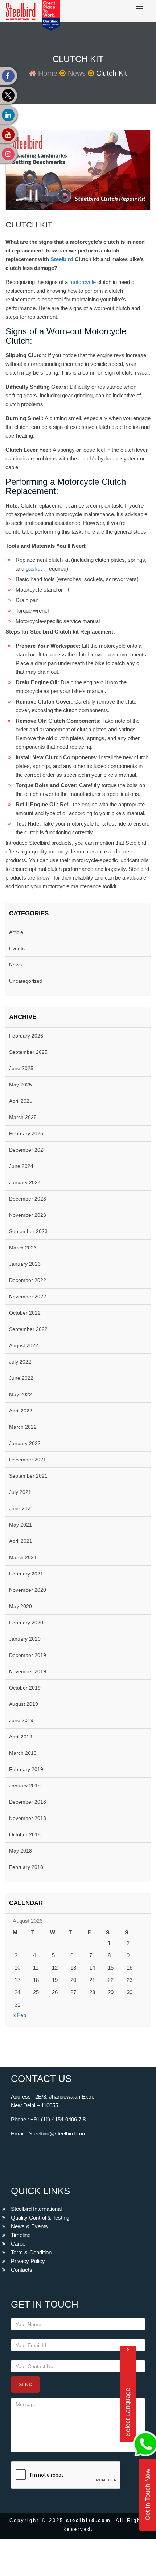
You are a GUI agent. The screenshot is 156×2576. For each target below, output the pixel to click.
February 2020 (26, 1623)
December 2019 (28, 1655)
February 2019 (26, 1769)
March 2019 (23, 1753)
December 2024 (28, 1150)
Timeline (21, 2235)
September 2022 (28, 1329)
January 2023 (25, 1264)
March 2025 (23, 1117)
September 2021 (28, 1476)
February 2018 (26, 1867)
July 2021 (20, 1492)
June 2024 (21, 1166)
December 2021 (28, 1460)
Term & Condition (31, 2252)
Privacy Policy (28, 2261)
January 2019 (25, 1786)
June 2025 (21, 1068)
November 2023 (28, 1215)
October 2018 (25, 1834)
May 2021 (20, 1525)
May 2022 (20, 1394)
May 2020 (20, 1606)
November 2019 (28, 1671)
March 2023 (23, 1248)
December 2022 (28, 1280)
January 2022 (25, 1443)
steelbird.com (89, 2520)
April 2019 (21, 1737)
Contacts (22, 2270)
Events (17, 948)
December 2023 (28, 1199)
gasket (34, 569)
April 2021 (21, 1541)
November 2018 (28, 1818)
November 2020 (28, 1590)
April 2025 (21, 1101)
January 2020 (25, 1639)
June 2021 (21, 1508)
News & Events (29, 2226)
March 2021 (23, 1557)
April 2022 (21, 1411)
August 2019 (24, 1704)
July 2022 (20, 1362)
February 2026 (26, 1036)
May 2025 (20, 1085)
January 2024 (25, 1182)
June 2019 (21, 1720)
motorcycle (83, 282)
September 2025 (28, 1052)
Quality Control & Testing (40, 2218)
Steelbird (62, 259)
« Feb (19, 2015)
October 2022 (25, 1313)
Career (19, 2244)
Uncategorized (26, 981)
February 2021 (26, 1574)
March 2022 (23, 1427)
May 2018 (20, 1851)
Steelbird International (36, 2209)
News (77, 73)
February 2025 (26, 1133)
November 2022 (28, 1297)
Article (16, 932)
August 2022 (24, 1345)
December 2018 (28, 1802)
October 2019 (25, 1688)
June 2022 (21, 1378)
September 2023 (28, 1231)
